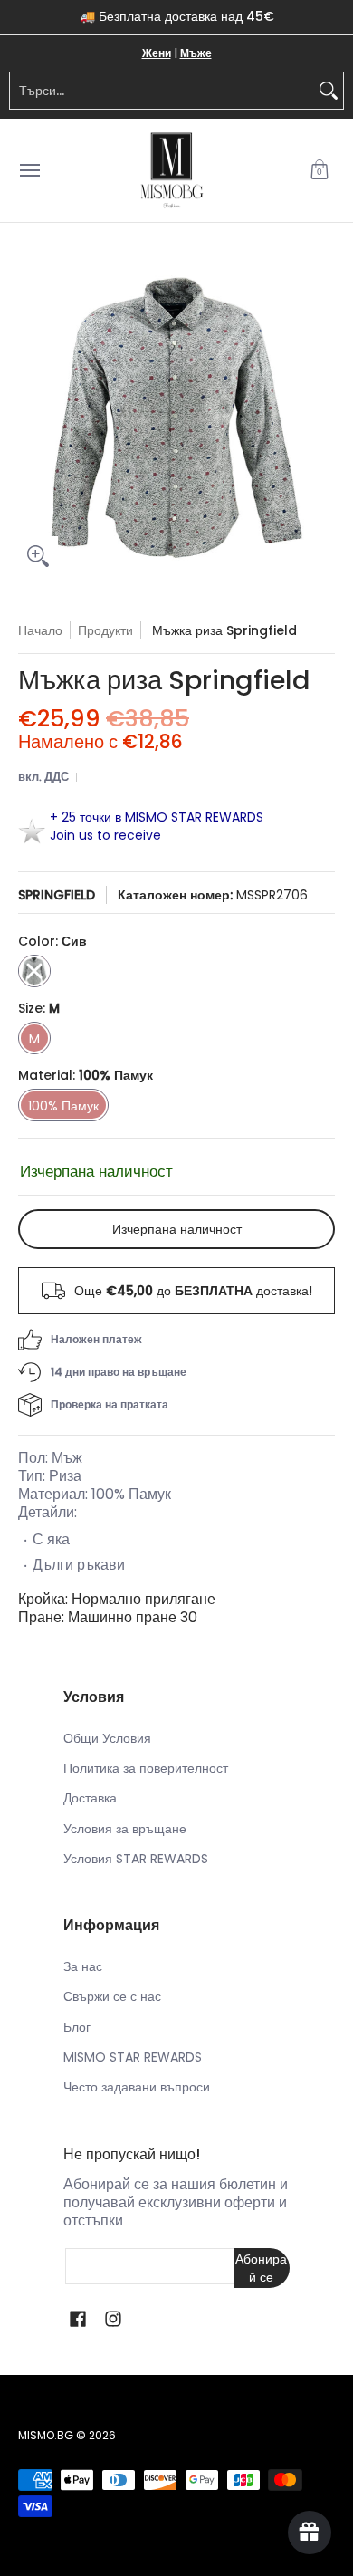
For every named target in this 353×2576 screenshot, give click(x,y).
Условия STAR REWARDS (136, 1859)
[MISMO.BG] (172, 171)
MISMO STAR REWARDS (133, 2057)
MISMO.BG (46, 2435)
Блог (77, 2027)
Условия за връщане (125, 1829)
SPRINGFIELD (57, 895)
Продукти (105, 630)
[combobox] (162, 91)
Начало (40, 630)
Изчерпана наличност (177, 1229)
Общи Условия (107, 1738)
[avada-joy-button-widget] (310, 2533)
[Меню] (29, 171)
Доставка (90, 1798)
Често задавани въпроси (137, 2087)
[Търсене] (329, 91)
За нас (83, 1966)
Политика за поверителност (146, 1768)
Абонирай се (261, 2268)
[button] (320, 171)
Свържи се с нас (112, 1996)
